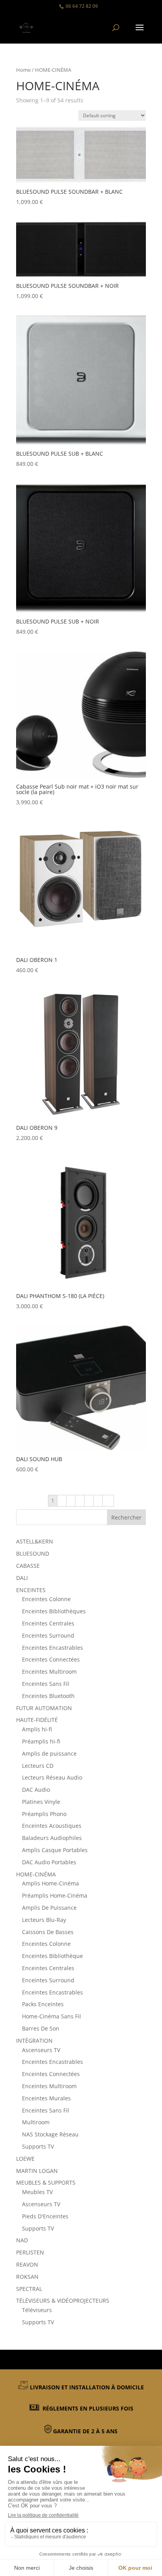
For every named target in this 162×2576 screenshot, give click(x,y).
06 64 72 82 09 (82, 6)
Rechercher (126, 1517)
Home (23, 70)
